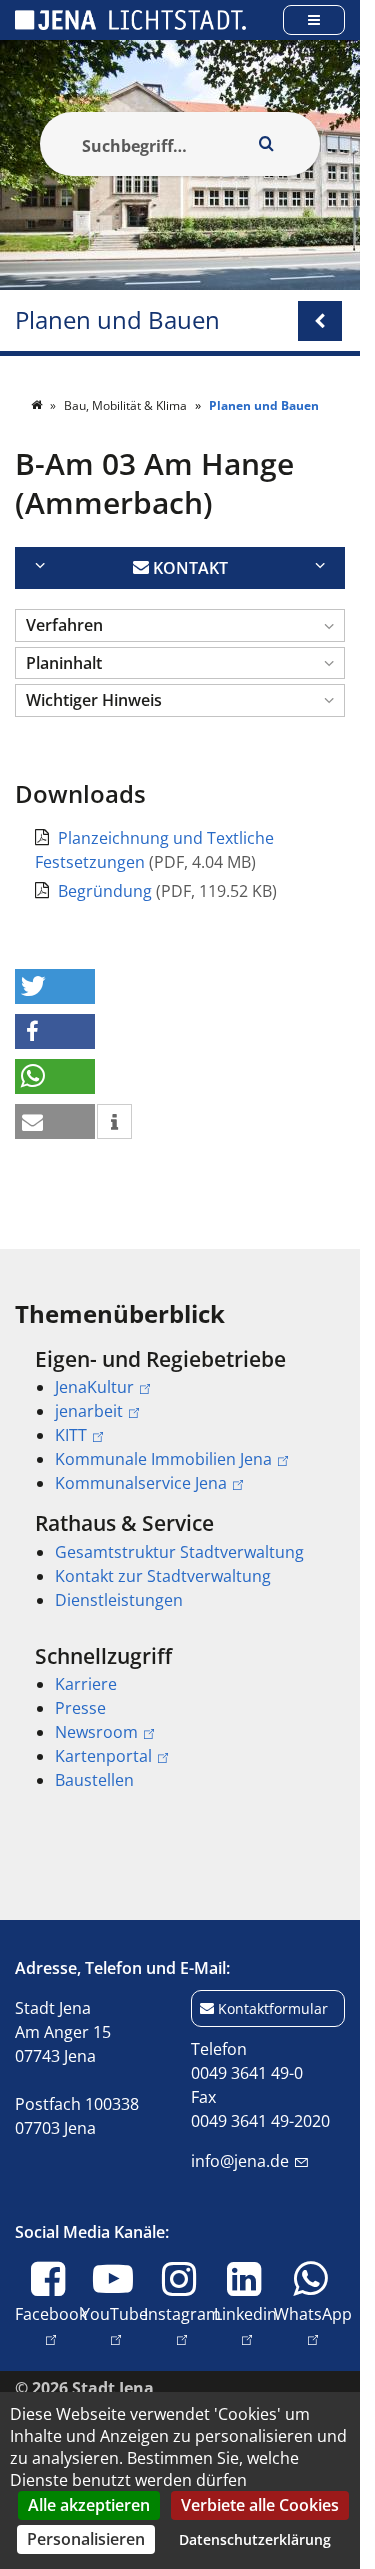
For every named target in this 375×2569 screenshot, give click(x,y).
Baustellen (94, 1780)
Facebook (51, 2325)
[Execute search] (266, 144)
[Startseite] (38, 405)
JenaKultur (94, 1387)
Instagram (182, 2325)
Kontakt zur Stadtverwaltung (163, 1576)
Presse (80, 1708)
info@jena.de (240, 2161)
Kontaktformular (273, 2008)
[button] (180, 625)
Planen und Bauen (117, 320)
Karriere (86, 1684)
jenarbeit (89, 1411)
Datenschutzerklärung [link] (255, 2539)
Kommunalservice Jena (141, 1483)
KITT (71, 1435)
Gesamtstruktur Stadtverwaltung (179, 1552)
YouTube (114, 2325)
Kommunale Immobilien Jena (163, 1459)
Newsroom (96, 1732)
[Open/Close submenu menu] (320, 321)
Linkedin (245, 2325)
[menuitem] (180, 1421)
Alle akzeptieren (89, 2505)
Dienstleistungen (119, 1600)
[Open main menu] (314, 19)
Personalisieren (86, 2539)
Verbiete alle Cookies (260, 2505)
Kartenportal (103, 1756)
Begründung (107, 891)
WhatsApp (313, 2325)
